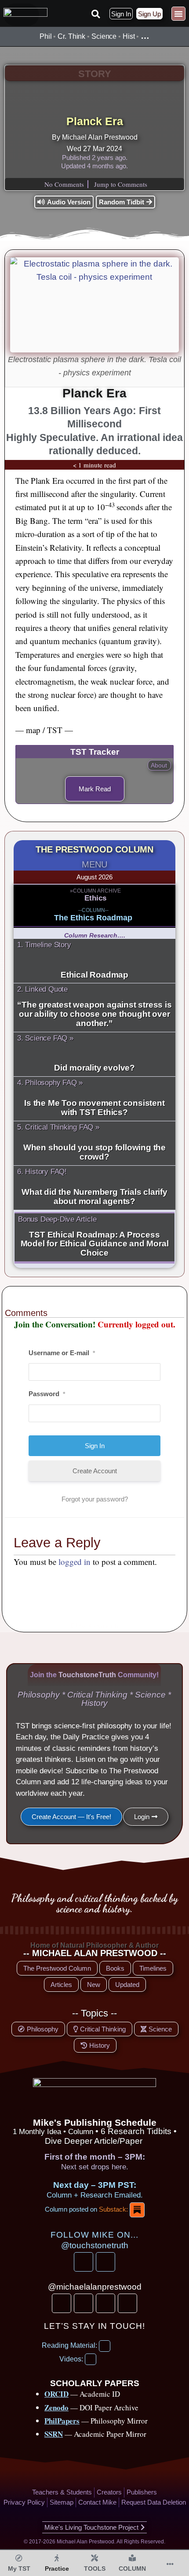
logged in (75, 1562)
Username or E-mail (62, 1353)
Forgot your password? (95, 1499)
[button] (95, 14)
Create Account (95, 1471)
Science (104, 36)
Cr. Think (71, 36)
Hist (129, 36)
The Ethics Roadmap (93, 918)
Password (47, 1394)
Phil (46, 36)
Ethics (95, 898)
